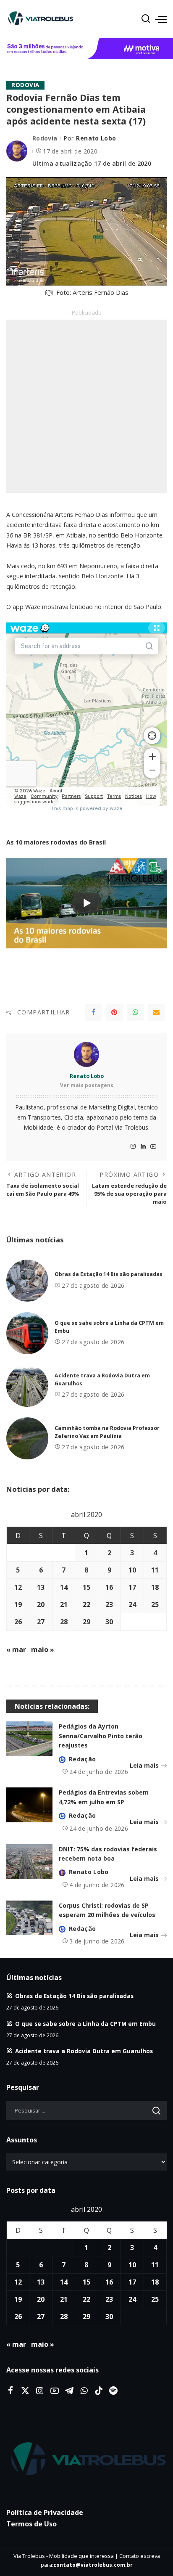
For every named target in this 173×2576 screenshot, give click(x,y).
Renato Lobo (96, 138)
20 (41, 1604)
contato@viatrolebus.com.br (93, 2565)
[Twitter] (25, 2391)
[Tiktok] (99, 2391)
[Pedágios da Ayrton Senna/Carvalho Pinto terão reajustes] (29, 1739)
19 (18, 1604)
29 (86, 1622)
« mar (16, 1649)
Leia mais (144, 1765)
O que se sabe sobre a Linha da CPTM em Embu (85, 2024)
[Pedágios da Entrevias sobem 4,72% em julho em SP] (29, 1805)
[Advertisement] (86, 406)
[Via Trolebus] (86, 2460)
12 (18, 1587)
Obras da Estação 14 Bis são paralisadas (109, 1274)
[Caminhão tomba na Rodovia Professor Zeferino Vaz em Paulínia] (27, 1438)
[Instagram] (133, 1147)
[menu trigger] (161, 19)
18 (155, 1587)
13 (41, 1587)
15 (86, 1587)
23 (109, 1604)
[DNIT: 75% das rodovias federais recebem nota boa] (29, 1862)
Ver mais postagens (87, 1085)
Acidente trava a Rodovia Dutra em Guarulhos (84, 2051)
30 (109, 1622)
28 (64, 1622)
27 (41, 1622)
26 (18, 1622)
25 (155, 1604)
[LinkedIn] (143, 1147)
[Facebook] (93, 1012)
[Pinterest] (114, 1012)
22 (86, 1604)
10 (132, 1570)
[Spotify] (113, 2391)
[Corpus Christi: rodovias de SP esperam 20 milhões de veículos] (29, 1918)
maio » (43, 1649)
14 (64, 1587)
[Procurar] (146, 19)
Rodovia (25, 85)
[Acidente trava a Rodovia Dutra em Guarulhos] (27, 1386)
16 (109, 1587)
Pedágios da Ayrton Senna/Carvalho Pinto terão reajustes (101, 1736)
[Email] (156, 1012)
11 (155, 1570)
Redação (82, 1759)
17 (132, 1587)
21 (64, 1604)
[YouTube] (153, 1147)
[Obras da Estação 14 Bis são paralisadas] (27, 1281)
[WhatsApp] (135, 1012)
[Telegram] (69, 2391)
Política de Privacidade (45, 2512)
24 (132, 1604)
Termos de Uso (31, 2524)
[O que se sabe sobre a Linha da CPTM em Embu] (27, 1333)
